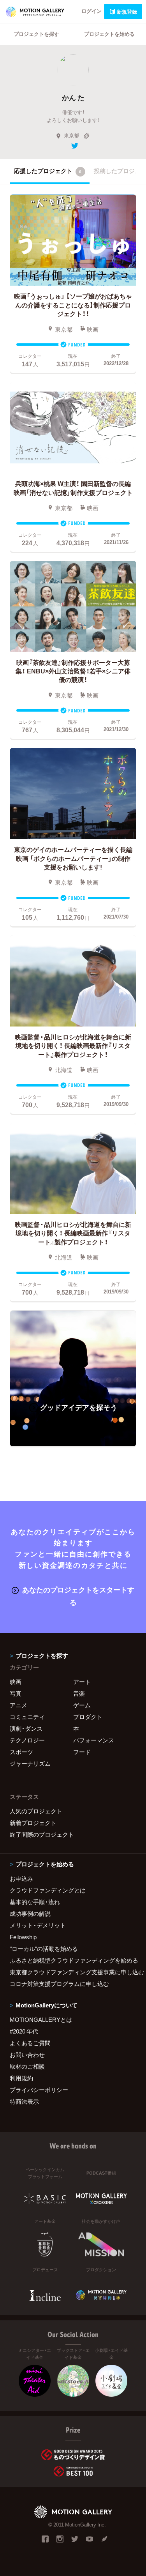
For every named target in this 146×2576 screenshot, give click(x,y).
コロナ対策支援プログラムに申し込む (59, 1984)
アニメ (18, 1705)
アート (82, 1682)
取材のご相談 (27, 2066)
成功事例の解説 (30, 1913)
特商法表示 (24, 2101)
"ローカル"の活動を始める (44, 1949)
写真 (16, 1693)
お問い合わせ (27, 2055)
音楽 (79, 1693)
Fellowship (23, 1937)
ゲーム (82, 1705)
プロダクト (88, 1717)
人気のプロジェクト (36, 1811)
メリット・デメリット (38, 1925)
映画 (16, 1682)
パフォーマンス (94, 1740)
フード (82, 1752)
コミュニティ (27, 1717)
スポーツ (21, 1752)
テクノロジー (27, 1740)
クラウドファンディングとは (48, 1890)
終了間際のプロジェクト (42, 1834)
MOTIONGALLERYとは (41, 2019)
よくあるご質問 (30, 2043)
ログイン (91, 11)
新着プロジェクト (33, 1823)
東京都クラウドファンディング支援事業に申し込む (73, 1972)
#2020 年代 (24, 2031)
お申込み (21, 1878)
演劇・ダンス (26, 1728)
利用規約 (21, 2078)
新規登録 (127, 11)
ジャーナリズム (30, 1763)
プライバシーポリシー (39, 2090)
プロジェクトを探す (36, 34)
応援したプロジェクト (48, 171)
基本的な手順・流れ (35, 1902)
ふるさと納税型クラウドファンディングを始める (73, 1960)
